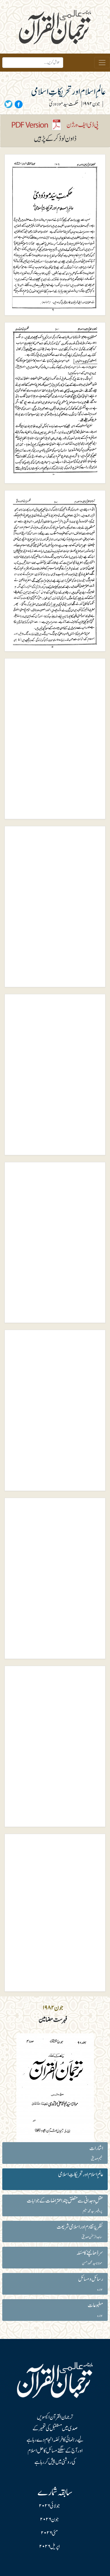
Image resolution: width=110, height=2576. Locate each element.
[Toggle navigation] (102, 63)
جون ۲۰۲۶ (49, 2520)
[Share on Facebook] (18, 104)
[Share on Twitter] (8, 104)
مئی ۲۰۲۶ (49, 2533)
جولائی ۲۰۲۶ (49, 2506)
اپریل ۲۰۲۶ (49, 2547)
